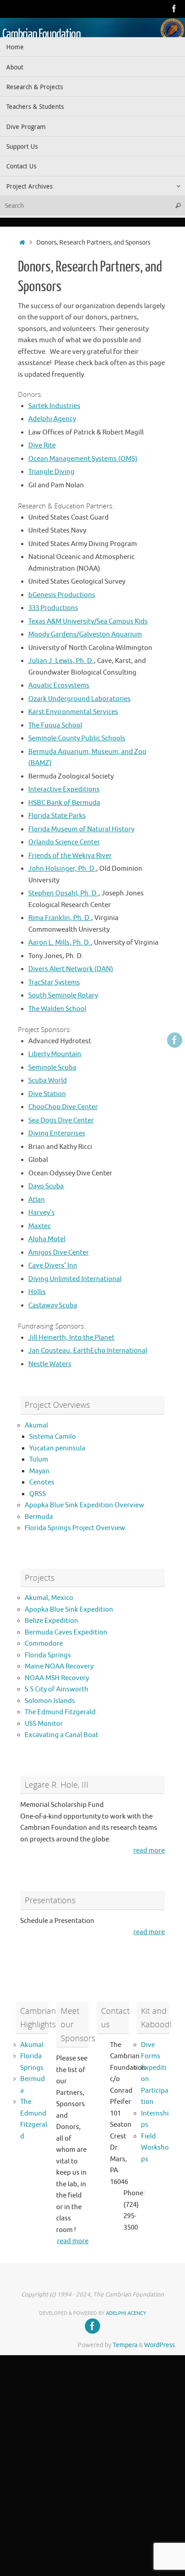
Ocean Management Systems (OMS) (83, 459)
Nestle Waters (50, 1364)
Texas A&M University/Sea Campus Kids (88, 621)
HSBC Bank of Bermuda (64, 803)
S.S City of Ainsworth (57, 1689)
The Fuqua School (55, 725)
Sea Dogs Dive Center (61, 1120)
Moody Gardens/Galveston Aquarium (85, 634)
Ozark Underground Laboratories (79, 699)
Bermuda (39, 1517)
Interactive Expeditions (64, 789)
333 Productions (53, 608)
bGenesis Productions (62, 595)
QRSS (37, 1494)
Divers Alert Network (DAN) (71, 969)
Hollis (37, 1292)
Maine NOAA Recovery (59, 1666)
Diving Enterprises (57, 1133)
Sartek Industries (54, 406)
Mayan (39, 1471)
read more (149, 1851)
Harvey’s (42, 1213)
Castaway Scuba (53, 1305)
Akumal (36, 1426)
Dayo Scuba (46, 1186)
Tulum (39, 1460)
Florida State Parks (57, 816)
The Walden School (57, 1009)
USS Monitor (44, 1724)
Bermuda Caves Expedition (66, 1632)
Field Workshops (155, 2148)
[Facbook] (174, 9)
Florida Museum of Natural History (81, 829)
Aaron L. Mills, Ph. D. (59, 943)
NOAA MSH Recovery (57, 1678)
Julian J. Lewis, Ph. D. (61, 661)
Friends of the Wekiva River (70, 856)
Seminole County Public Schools (77, 738)
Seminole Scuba (52, 1068)
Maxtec (40, 1226)
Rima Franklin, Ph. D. (60, 918)
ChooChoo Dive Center (63, 1107)
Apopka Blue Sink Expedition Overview (84, 1505)
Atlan (37, 1200)
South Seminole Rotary (63, 996)
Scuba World (48, 1081)
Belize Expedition (51, 1621)
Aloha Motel (47, 1239)
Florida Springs (48, 1655)
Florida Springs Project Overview (75, 1528)
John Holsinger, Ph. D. (62, 869)
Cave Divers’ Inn (53, 1266)
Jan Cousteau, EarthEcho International (88, 1351)
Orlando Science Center (64, 842)
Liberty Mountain (55, 1054)
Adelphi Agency (52, 419)
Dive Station (47, 1094)
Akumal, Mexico (49, 1598)
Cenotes (42, 1482)
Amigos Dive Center (59, 1253)
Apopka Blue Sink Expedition (69, 1610)
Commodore (44, 1644)
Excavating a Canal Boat (62, 1735)
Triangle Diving (51, 472)
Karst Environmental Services (73, 712)
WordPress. (160, 2345)
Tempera (125, 2345)
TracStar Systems (54, 983)
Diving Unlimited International (75, 1279)
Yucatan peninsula (57, 1448)
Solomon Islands (50, 1701)
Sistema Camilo (53, 1437)
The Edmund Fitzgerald (60, 1712)
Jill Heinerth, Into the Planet (71, 1338)
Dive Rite (42, 445)
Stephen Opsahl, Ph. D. (63, 893)
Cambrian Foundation (41, 34)
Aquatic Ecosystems (59, 686)
